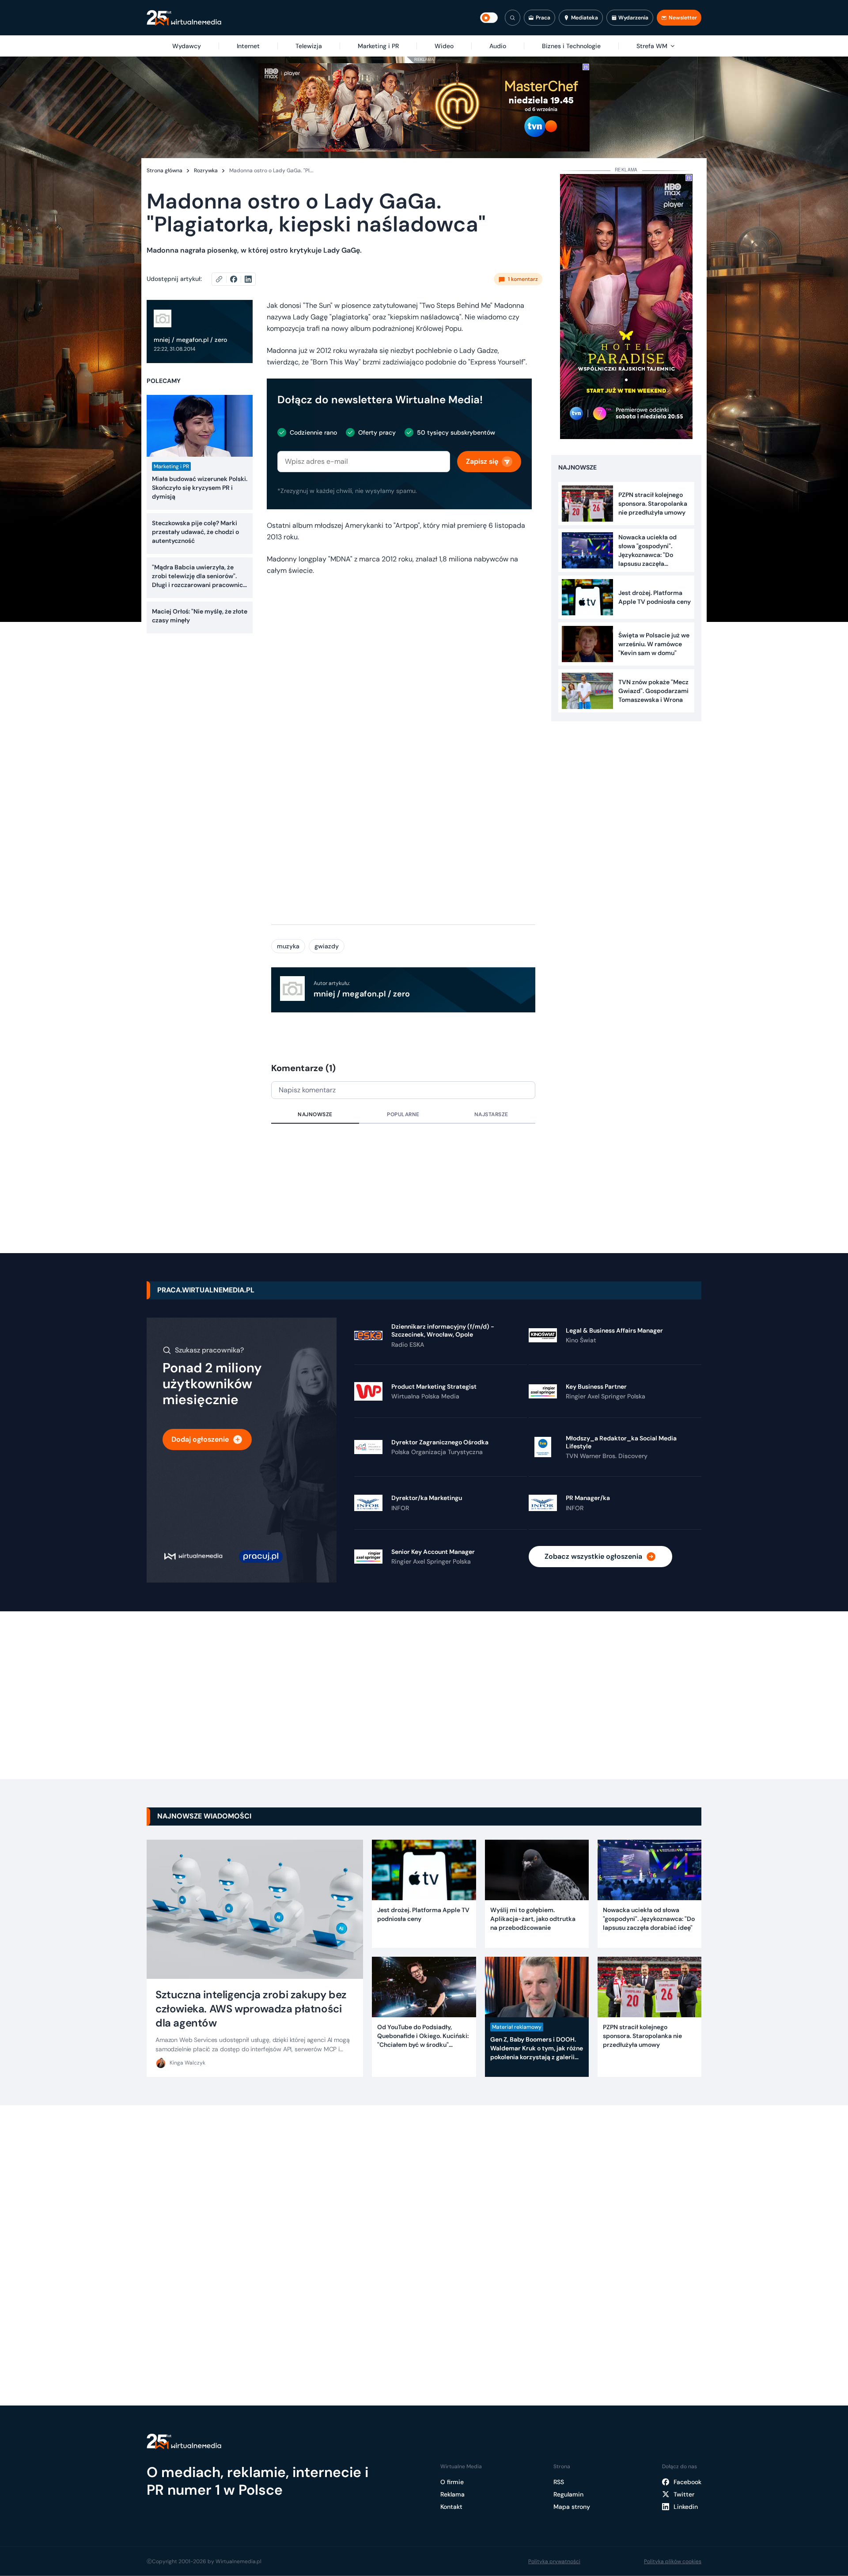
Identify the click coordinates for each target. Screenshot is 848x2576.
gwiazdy (327, 946)
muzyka (288, 946)
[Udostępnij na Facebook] (237, 279)
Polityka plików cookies (673, 2561)
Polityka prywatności (554, 2561)
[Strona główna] (184, 18)
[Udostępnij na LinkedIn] (248, 279)
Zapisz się (482, 461)
